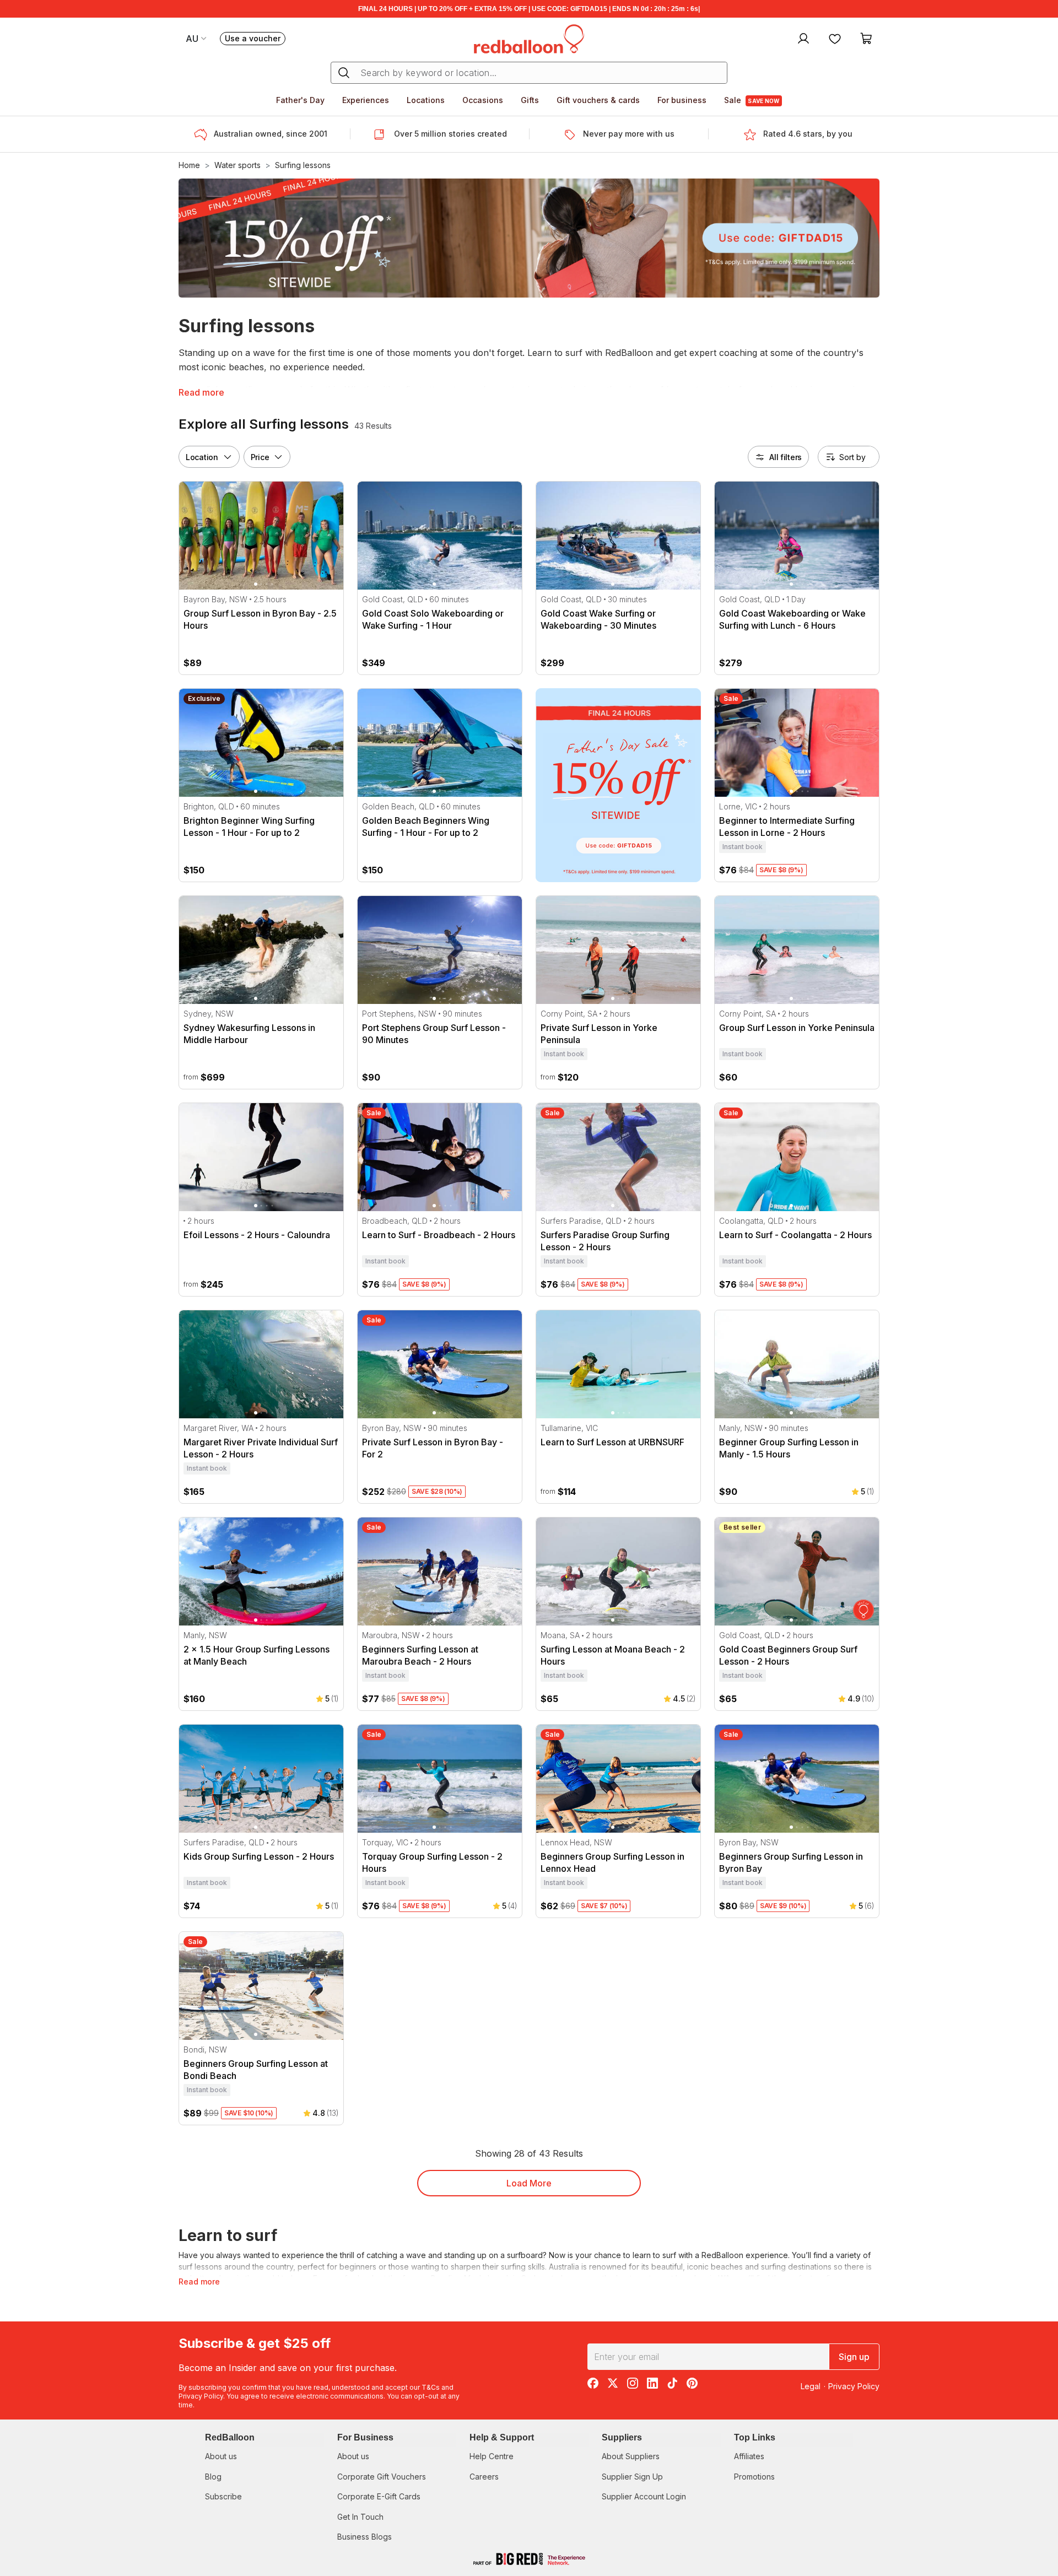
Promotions (754, 2477)
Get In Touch (360, 2517)
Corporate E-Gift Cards (379, 2496)
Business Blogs (365, 2537)
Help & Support (502, 2437)
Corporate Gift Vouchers (382, 2477)
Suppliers (622, 2437)
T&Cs (431, 2387)
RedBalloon (230, 2437)
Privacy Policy (201, 2396)
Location (202, 457)
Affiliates (749, 2456)
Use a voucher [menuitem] (255, 39)
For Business (365, 2437)
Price (260, 457)
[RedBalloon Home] (529, 38)
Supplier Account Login (644, 2496)
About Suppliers (631, 2456)
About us (221, 2456)
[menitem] (835, 38)
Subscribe (223, 2496)
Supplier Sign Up (632, 2477)
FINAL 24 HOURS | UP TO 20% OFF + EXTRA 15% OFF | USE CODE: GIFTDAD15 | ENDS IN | (529, 9)
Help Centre (492, 2456)
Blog (213, 2477)
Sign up (854, 2357)
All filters (786, 457)
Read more (201, 392)
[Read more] (204, 134)
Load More (529, 2183)
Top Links (755, 2437)
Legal (811, 2386)
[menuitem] (802, 38)
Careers (484, 2477)
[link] (618, 785)
